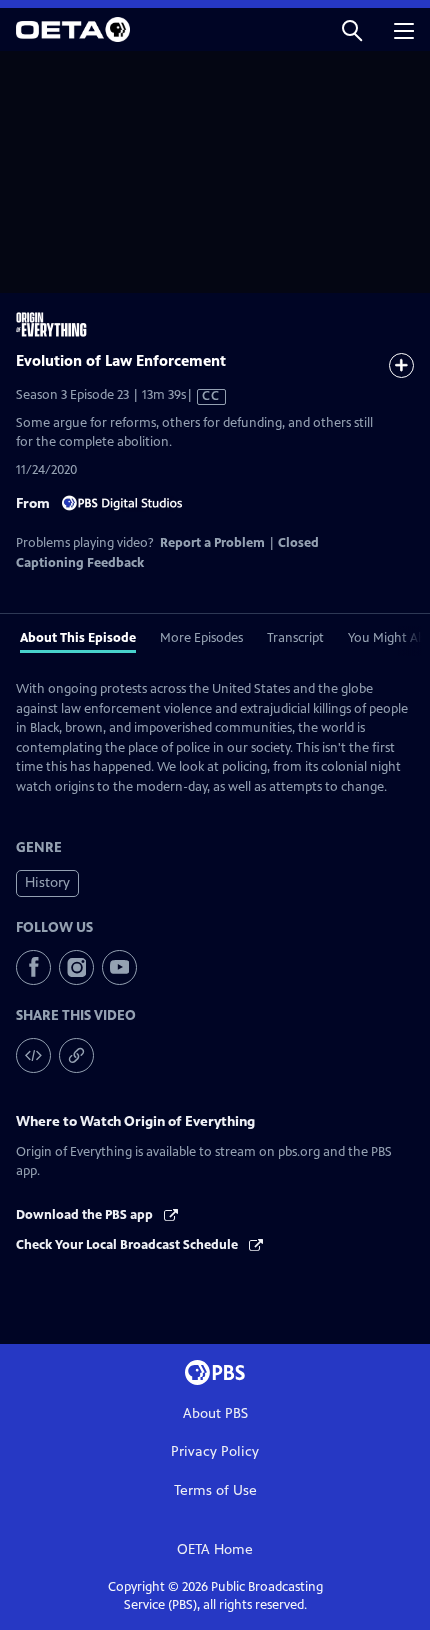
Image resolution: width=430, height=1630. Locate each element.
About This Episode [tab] (78, 638)
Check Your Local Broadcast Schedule (128, 1245)
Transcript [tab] (295, 638)
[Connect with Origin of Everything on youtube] (119, 967)
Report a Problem (212, 543)
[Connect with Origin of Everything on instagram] (76, 967)
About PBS (215, 1413)
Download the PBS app (86, 1215)
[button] (352, 29)
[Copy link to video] (76, 1055)
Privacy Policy (215, 1451)
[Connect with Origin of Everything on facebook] (33, 967)
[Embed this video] (33, 1055)
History (47, 882)
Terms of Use (215, 1490)
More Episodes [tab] (201, 638)
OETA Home (215, 1549)
